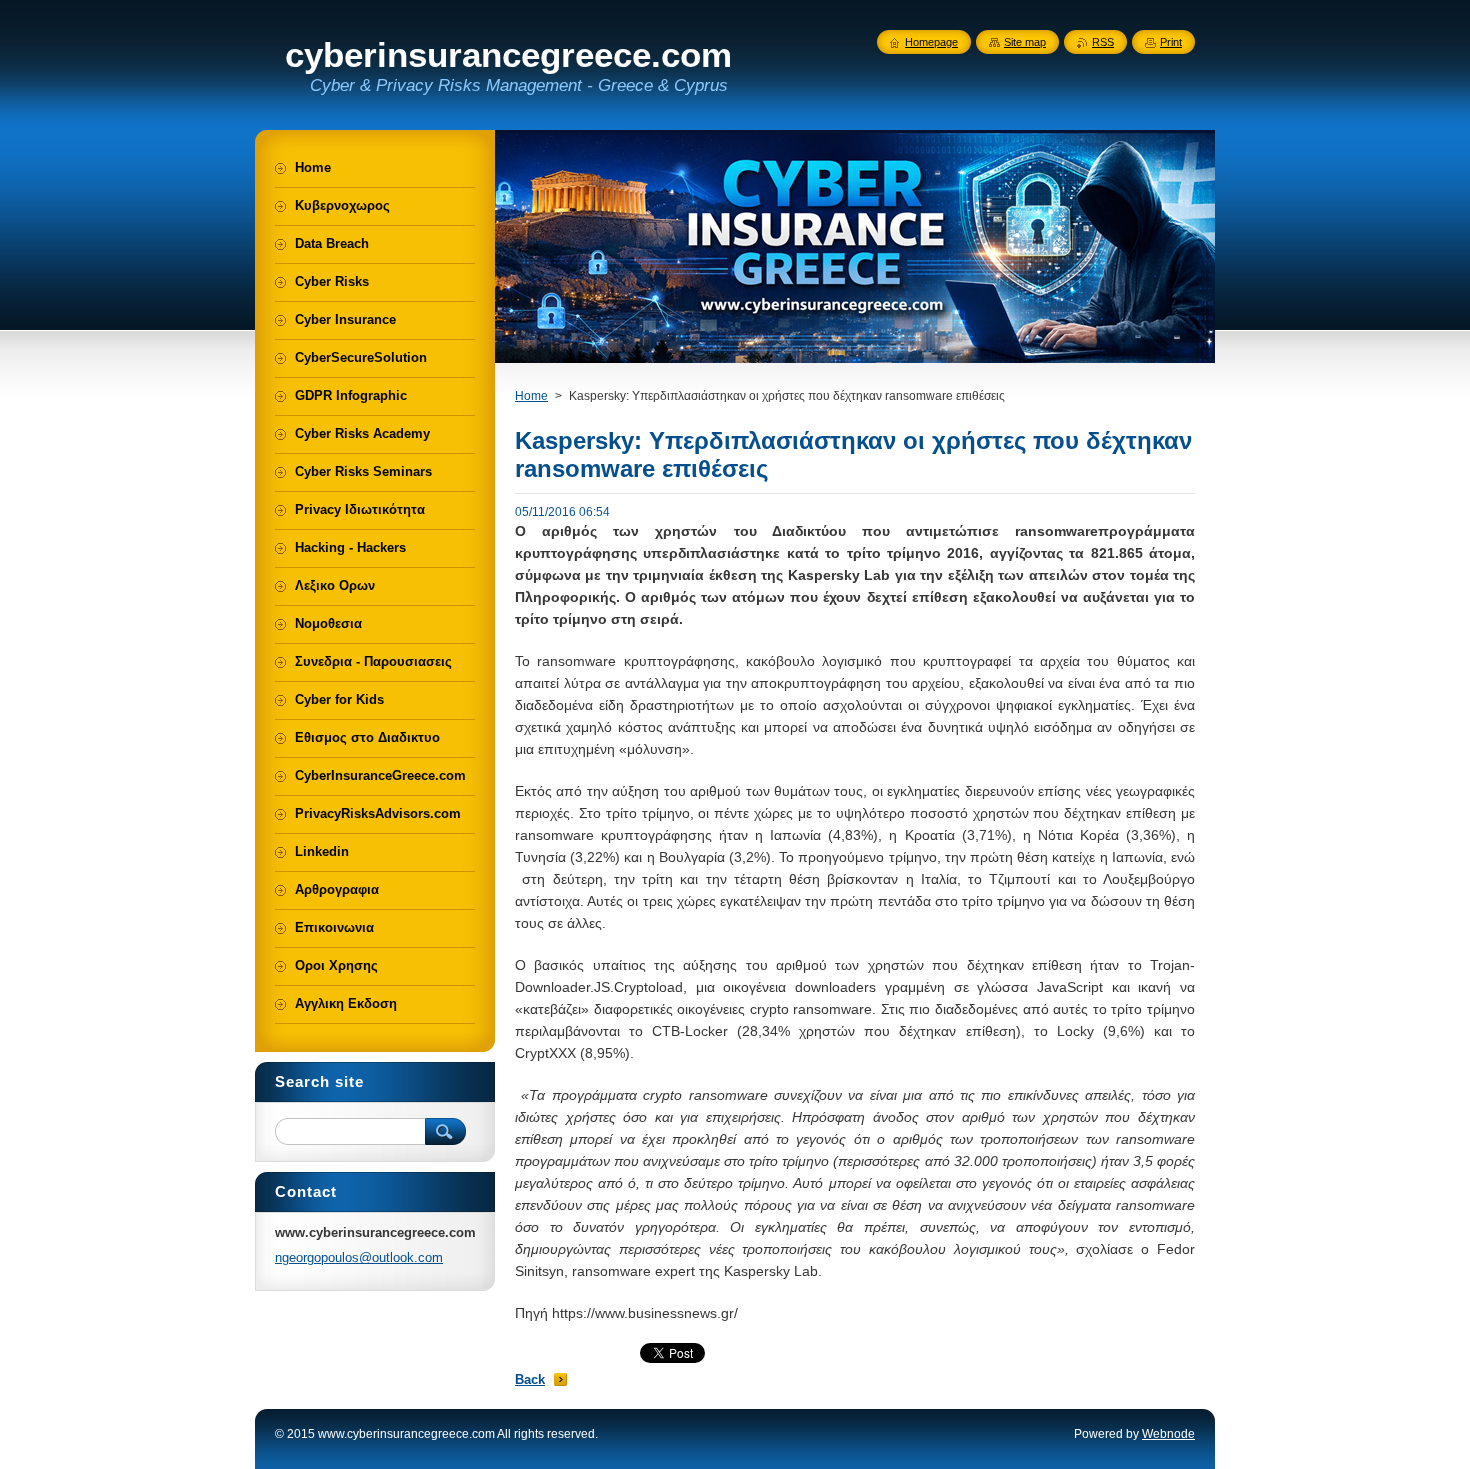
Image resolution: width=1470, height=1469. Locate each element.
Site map (1025, 42)
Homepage (931, 42)
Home (531, 396)
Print (1171, 42)
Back (530, 1379)
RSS (1103, 42)
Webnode (1168, 1434)
